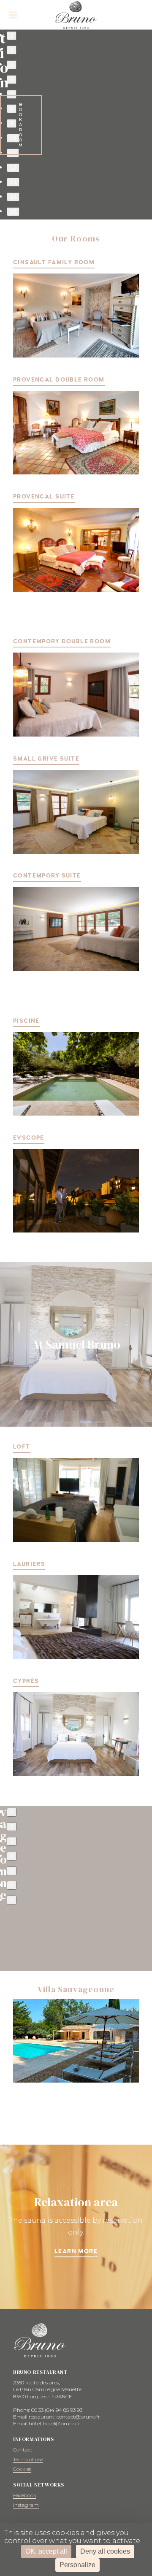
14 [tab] (13, 197)
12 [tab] (13, 168)
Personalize (77, 2565)
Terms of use (28, 2459)
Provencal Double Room (59, 380)
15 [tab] (13, 212)
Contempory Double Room (62, 641)
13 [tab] (13, 182)
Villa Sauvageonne (76, 1989)
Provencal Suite (44, 497)
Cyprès (26, 1681)
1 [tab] (12, 1812)
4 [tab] (12, 50)
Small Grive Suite (46, 759)
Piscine (26, 1021)
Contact (23, 2450)
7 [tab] (12, 94)
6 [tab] (12, 80)
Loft (22, 1447)
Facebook (25, 2495)
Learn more (76, 2251)
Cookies (22, 2469)
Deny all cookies (105, 2551)
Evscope (29, 1138)
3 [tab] (12, 36)
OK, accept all (46, 2551)
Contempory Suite (47, 876)
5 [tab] (12, 65)
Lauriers (29, 1564)
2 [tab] (12, 1827)
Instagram (26, 2505)
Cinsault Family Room (54, 262)
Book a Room (21, 125)
